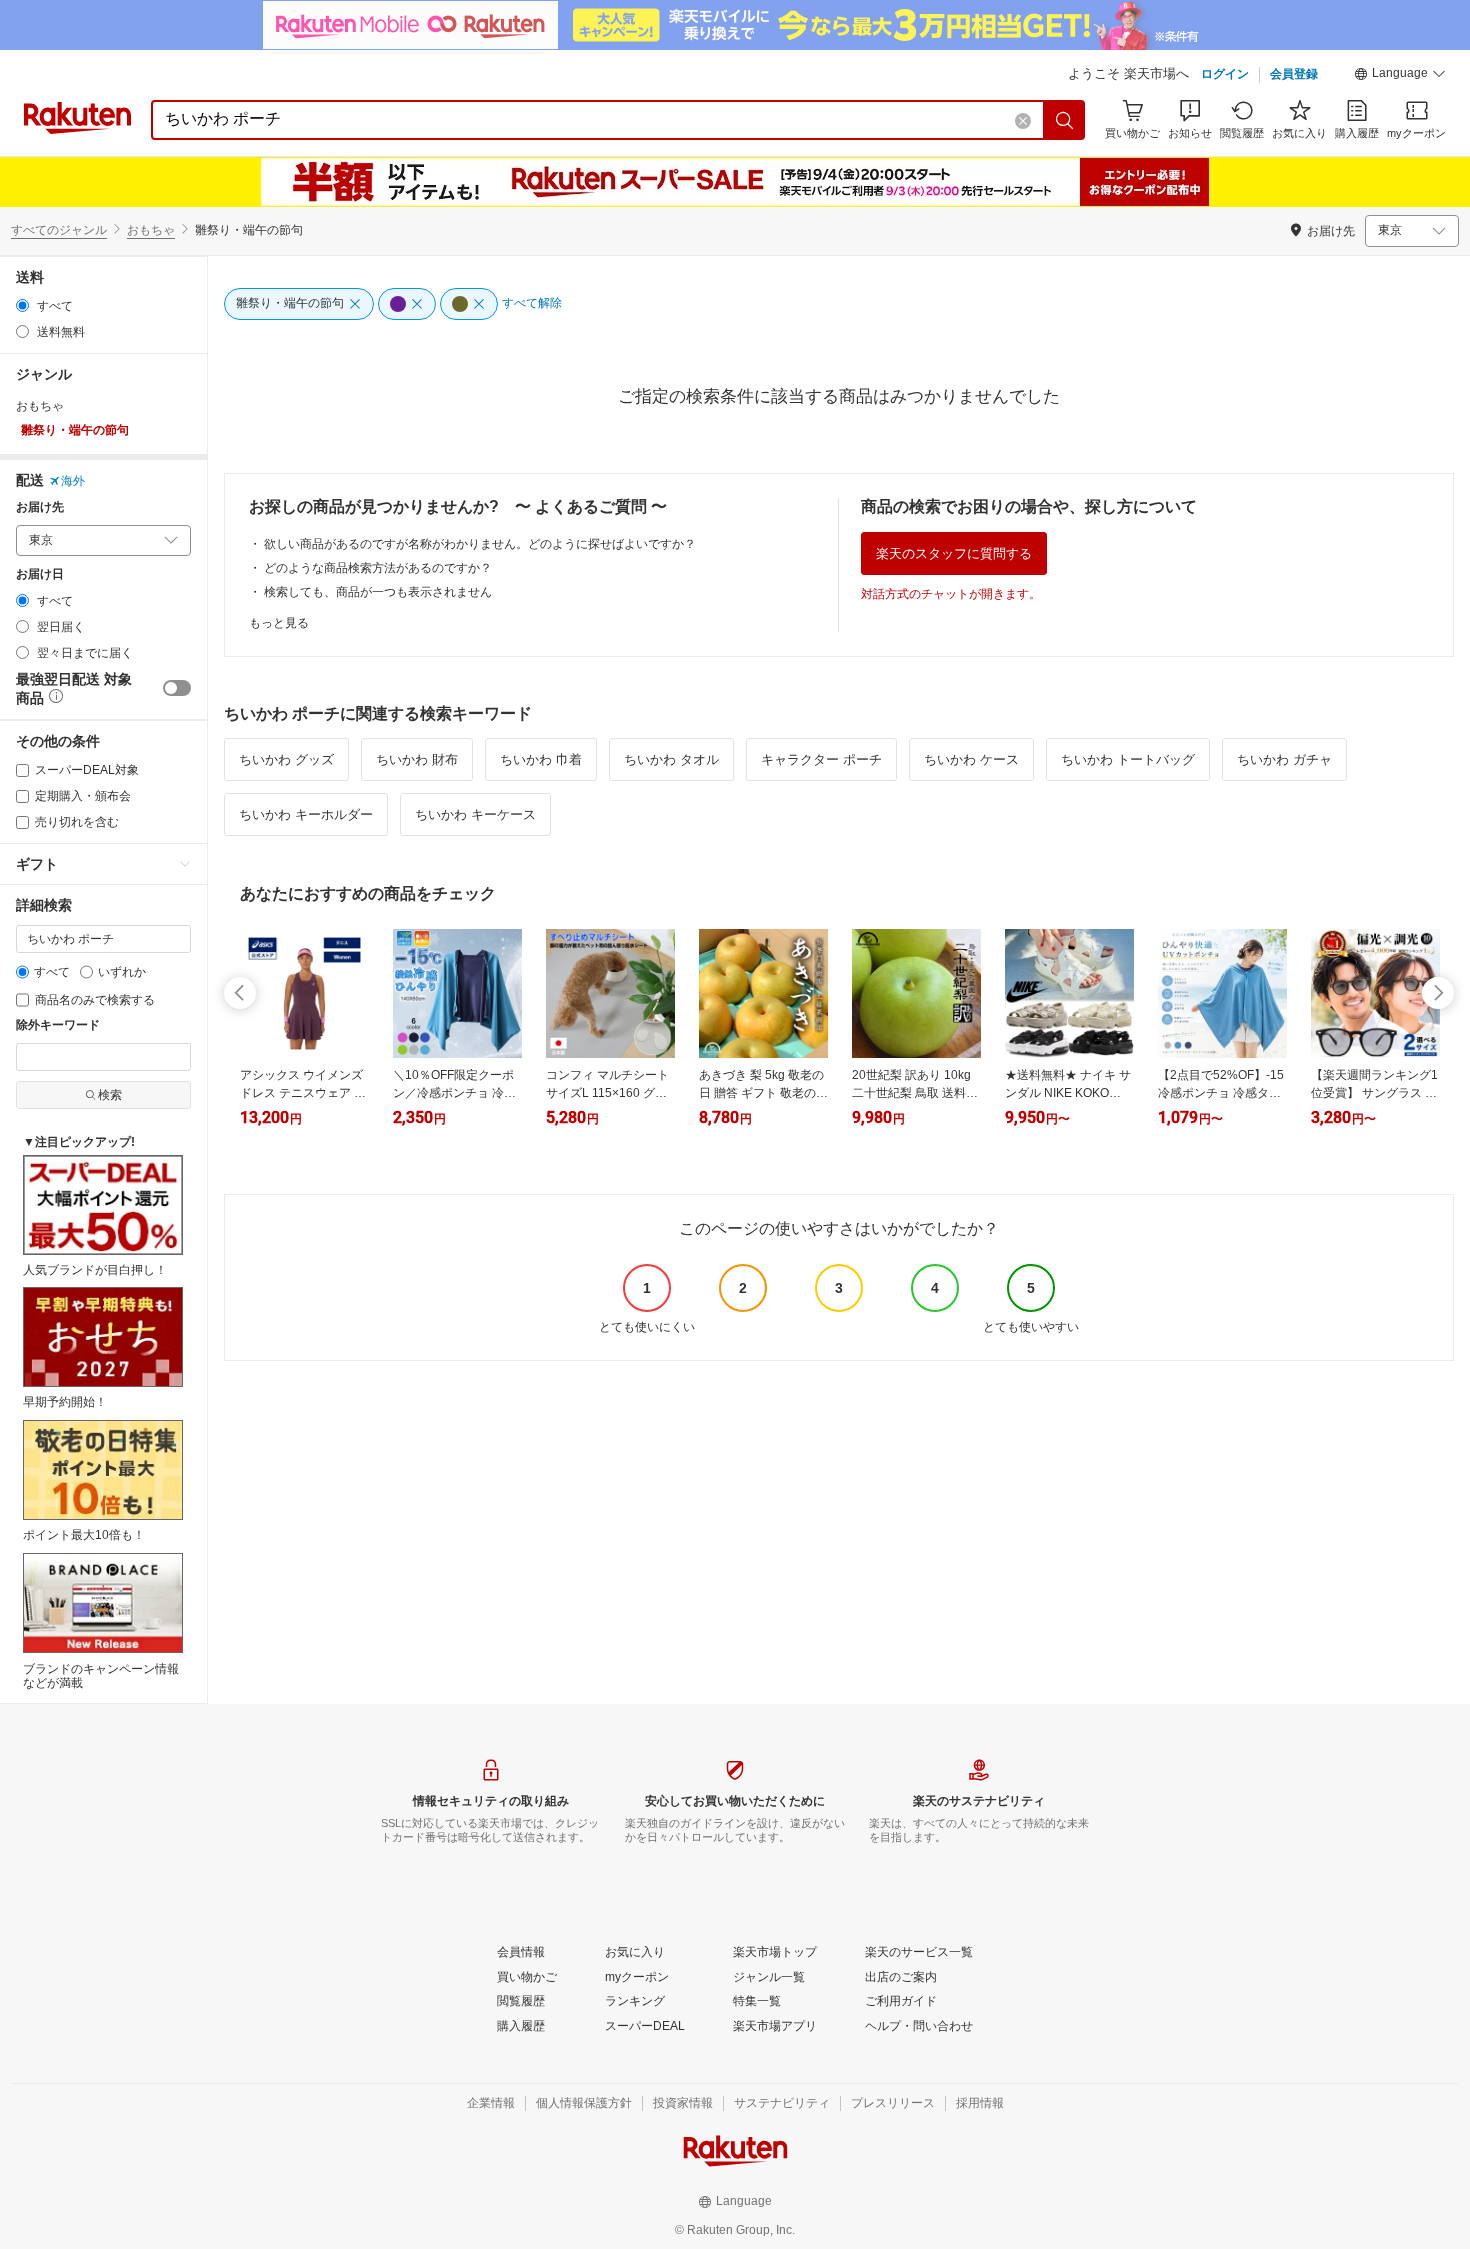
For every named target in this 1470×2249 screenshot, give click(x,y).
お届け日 (40, 574)
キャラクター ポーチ (821, 759)
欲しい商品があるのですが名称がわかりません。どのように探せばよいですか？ (480, 544)
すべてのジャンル (59, 230)
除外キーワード (58, 1025)
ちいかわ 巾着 (541, 759)
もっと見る (279, 623)
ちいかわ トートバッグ (1128, 759)
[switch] (177, 688)
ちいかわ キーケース (475, 814)
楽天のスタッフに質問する (954, 553)
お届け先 (40, 507)
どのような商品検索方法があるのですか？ (378, 568)
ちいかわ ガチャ (1284, 759)
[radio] (22, 305)
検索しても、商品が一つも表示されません (378, 592)
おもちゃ (151, 230)
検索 (110, 1095)
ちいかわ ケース (971, 759)
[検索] (1065, 120)
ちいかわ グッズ (286, 759)
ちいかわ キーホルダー (306, 814)
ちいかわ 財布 (417, 759)
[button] (1400, 76)
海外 (73, 481)
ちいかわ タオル (671, 759)
